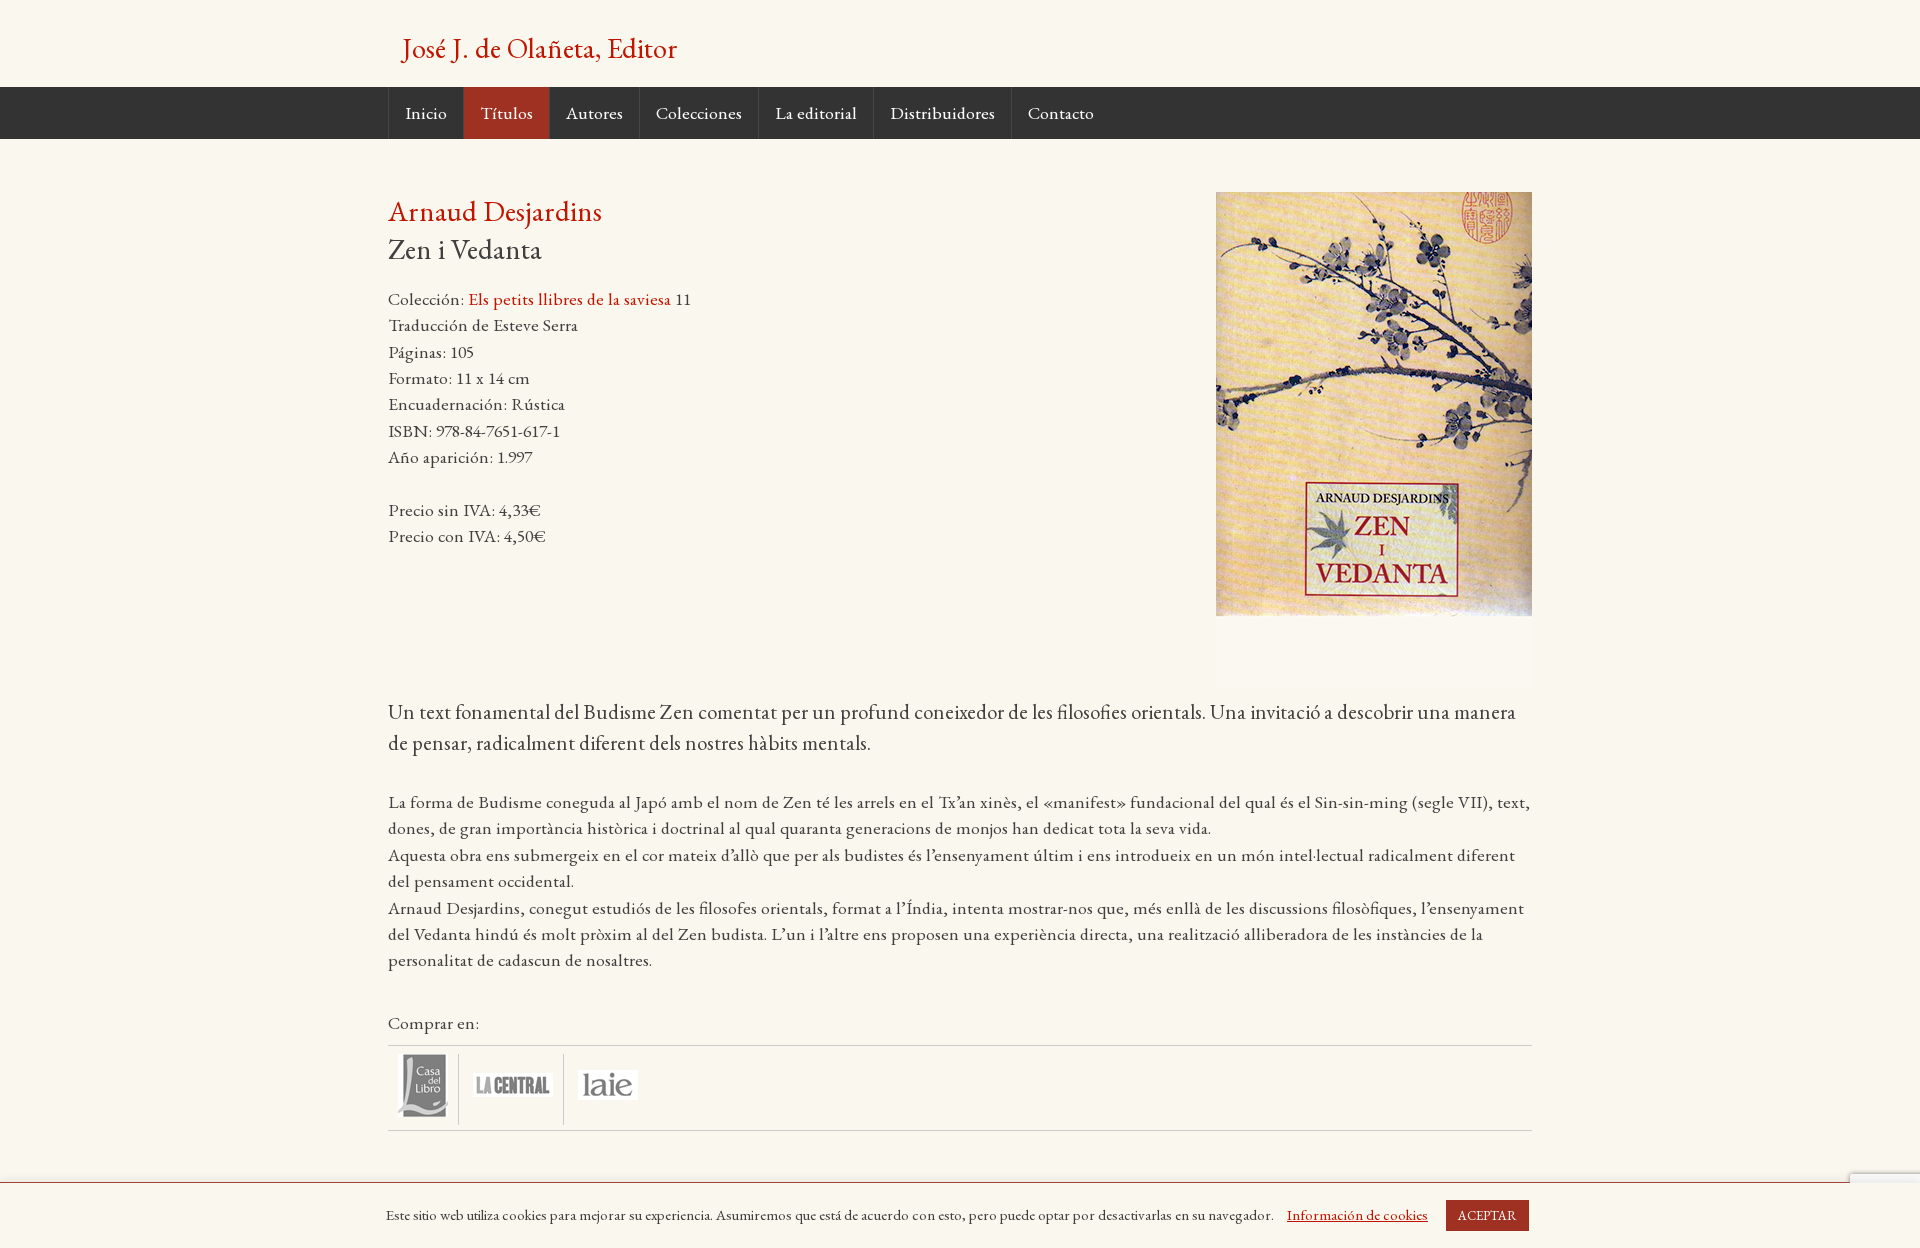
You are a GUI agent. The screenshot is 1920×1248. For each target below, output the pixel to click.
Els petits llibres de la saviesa (569, 298)
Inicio (426, 112)
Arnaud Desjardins (495, 211)
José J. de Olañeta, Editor (540, 48)
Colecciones (699, 112)
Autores (594, 112)
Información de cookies (1357, 1214)
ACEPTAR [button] (1487, 1215)
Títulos (506, 112)
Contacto (1061, 112)
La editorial (816, 112)
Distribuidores (942, 112)
